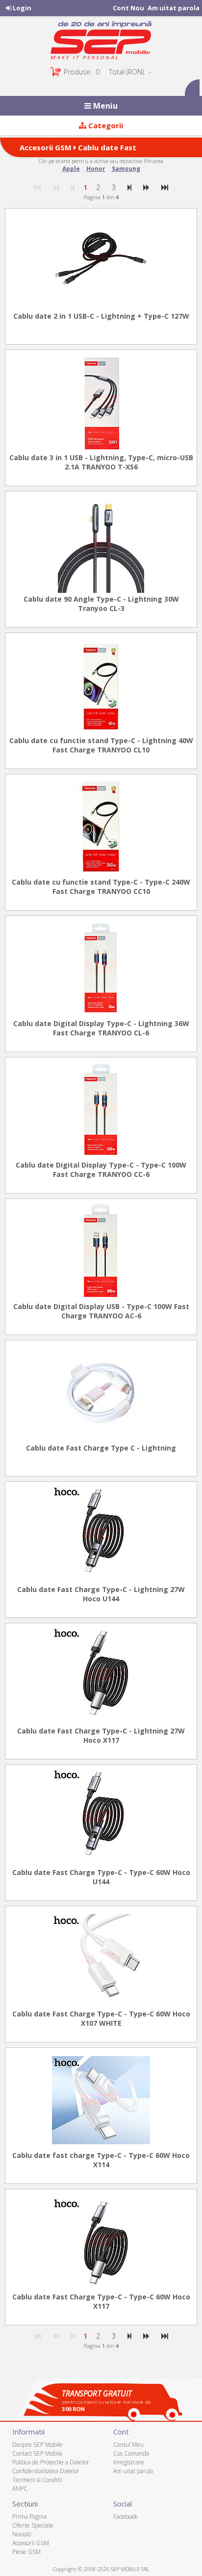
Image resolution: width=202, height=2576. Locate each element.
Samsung (126, 169)
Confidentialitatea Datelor (46, 2471)
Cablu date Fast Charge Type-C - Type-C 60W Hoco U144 (101, 1877)
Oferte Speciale (33, 2525)
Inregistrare (129, 2462)
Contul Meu (128, 2445)
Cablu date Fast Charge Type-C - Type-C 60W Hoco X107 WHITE (101, 2018)
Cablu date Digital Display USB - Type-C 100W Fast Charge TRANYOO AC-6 (101, 1311)
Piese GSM (26, 2552)
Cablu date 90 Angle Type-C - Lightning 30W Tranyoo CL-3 (101, 604)
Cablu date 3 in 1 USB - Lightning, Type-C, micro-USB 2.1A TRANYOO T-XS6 (101, 462)
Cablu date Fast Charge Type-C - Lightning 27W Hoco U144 (101, 1594)
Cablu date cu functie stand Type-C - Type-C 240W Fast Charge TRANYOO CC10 (101, 887)
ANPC (20, 2489)
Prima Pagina (29, 2517)
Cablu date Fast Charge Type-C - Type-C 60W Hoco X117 (101, 2301)
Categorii (105, 125)
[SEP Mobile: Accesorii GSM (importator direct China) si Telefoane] (101, 43)
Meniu (104, 106)
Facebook (125, 2517)
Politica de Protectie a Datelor (51, 2462)
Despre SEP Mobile (38, 2445)
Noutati (22, 2534)
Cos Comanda (131, 2453)
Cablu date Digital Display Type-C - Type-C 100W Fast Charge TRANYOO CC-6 (101, 1170)
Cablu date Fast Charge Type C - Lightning (101, 1448)
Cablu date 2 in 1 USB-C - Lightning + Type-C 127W (101, 316)
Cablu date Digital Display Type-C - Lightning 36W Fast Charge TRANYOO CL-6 (101, 1028)
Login (21, 8)
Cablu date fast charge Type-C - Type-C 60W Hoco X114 (101, 2160)
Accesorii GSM (46, 147)
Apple (71, 169)
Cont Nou (128, 8)
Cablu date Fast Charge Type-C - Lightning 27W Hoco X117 (101, 1735)
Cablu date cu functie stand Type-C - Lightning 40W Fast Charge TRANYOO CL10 (101, 745)
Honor (96, 169)
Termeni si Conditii (37, 2480)
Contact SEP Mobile (38, 2453)
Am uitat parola (174, 8)
